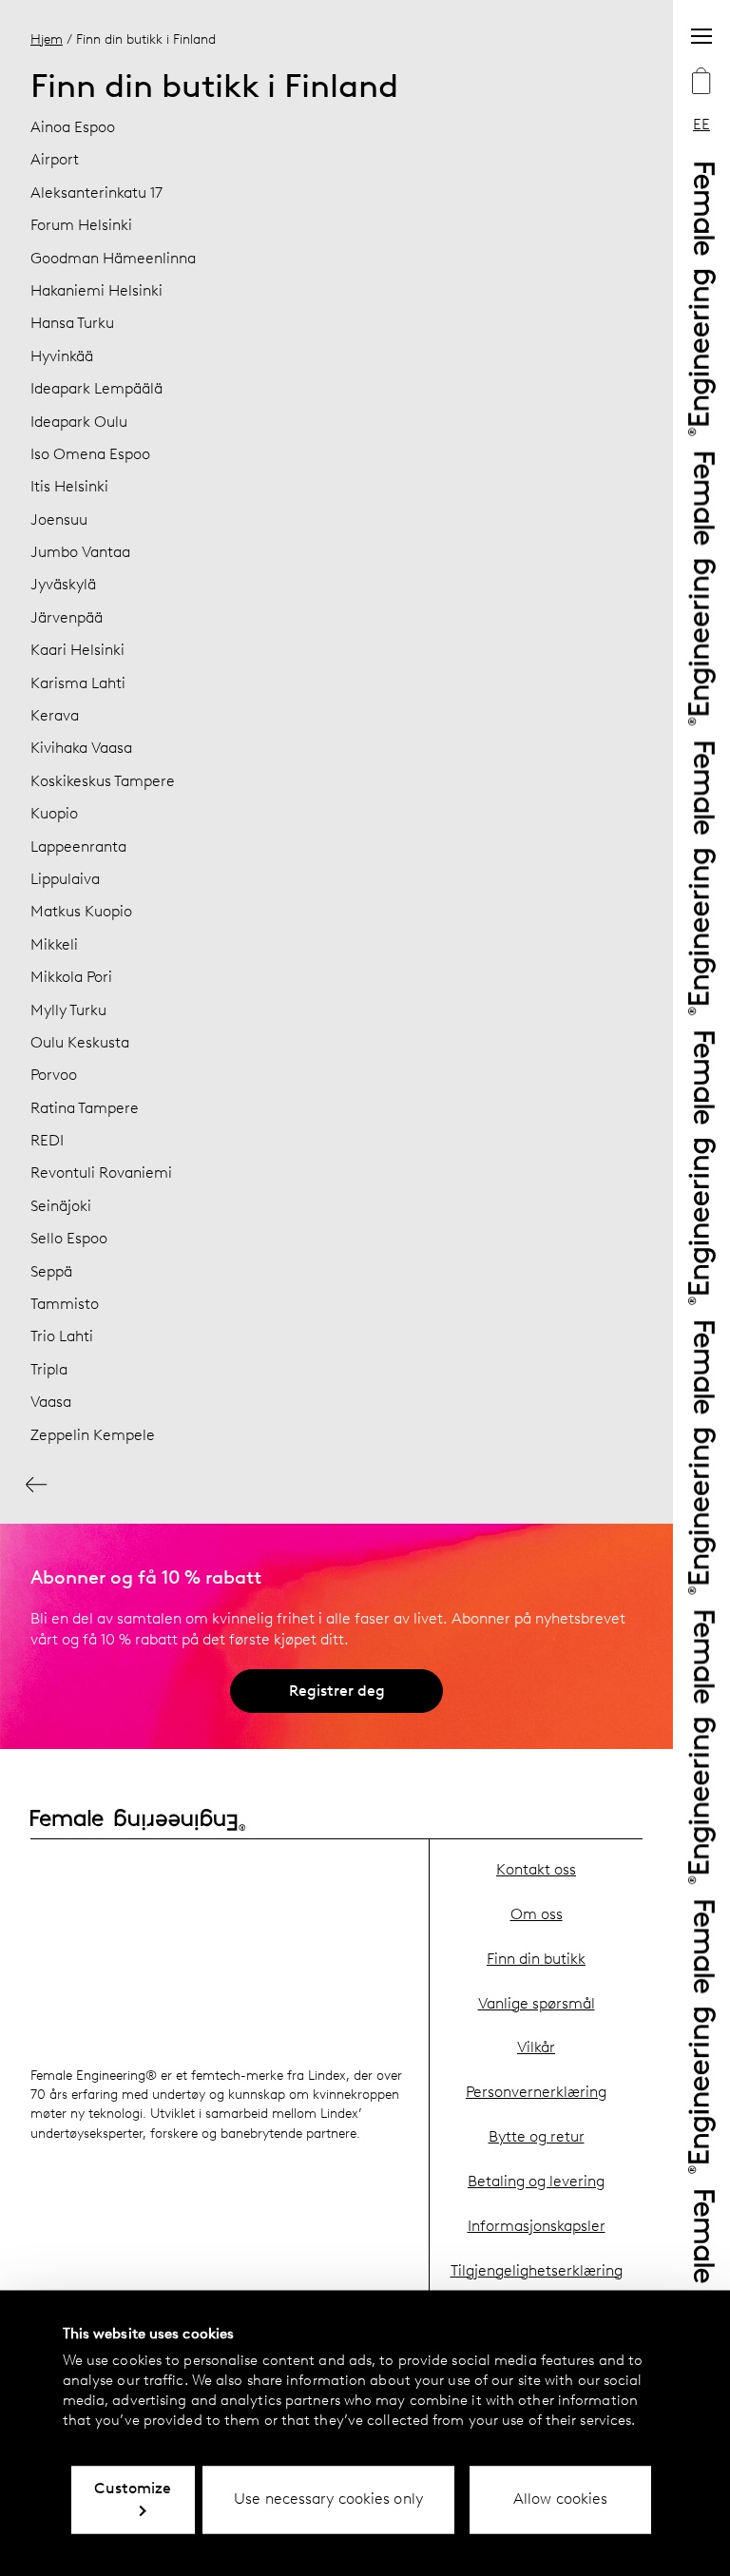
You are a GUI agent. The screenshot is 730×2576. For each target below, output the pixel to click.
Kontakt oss (536, 1869)
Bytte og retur (537, 2136)
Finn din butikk (536, 1959)
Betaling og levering (536, 2181)
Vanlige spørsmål (537, 2003)
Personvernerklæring (536, 2092)
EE (701, 124)
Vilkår (536, 2047)
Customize (133, 2488)
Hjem (47, 39)
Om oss (537, 1914)
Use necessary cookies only (328, 2499)
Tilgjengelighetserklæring (537, 2270)
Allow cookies (560, 2499)
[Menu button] (701, 36)
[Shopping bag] (701, 83)
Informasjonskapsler (537, 2226)
